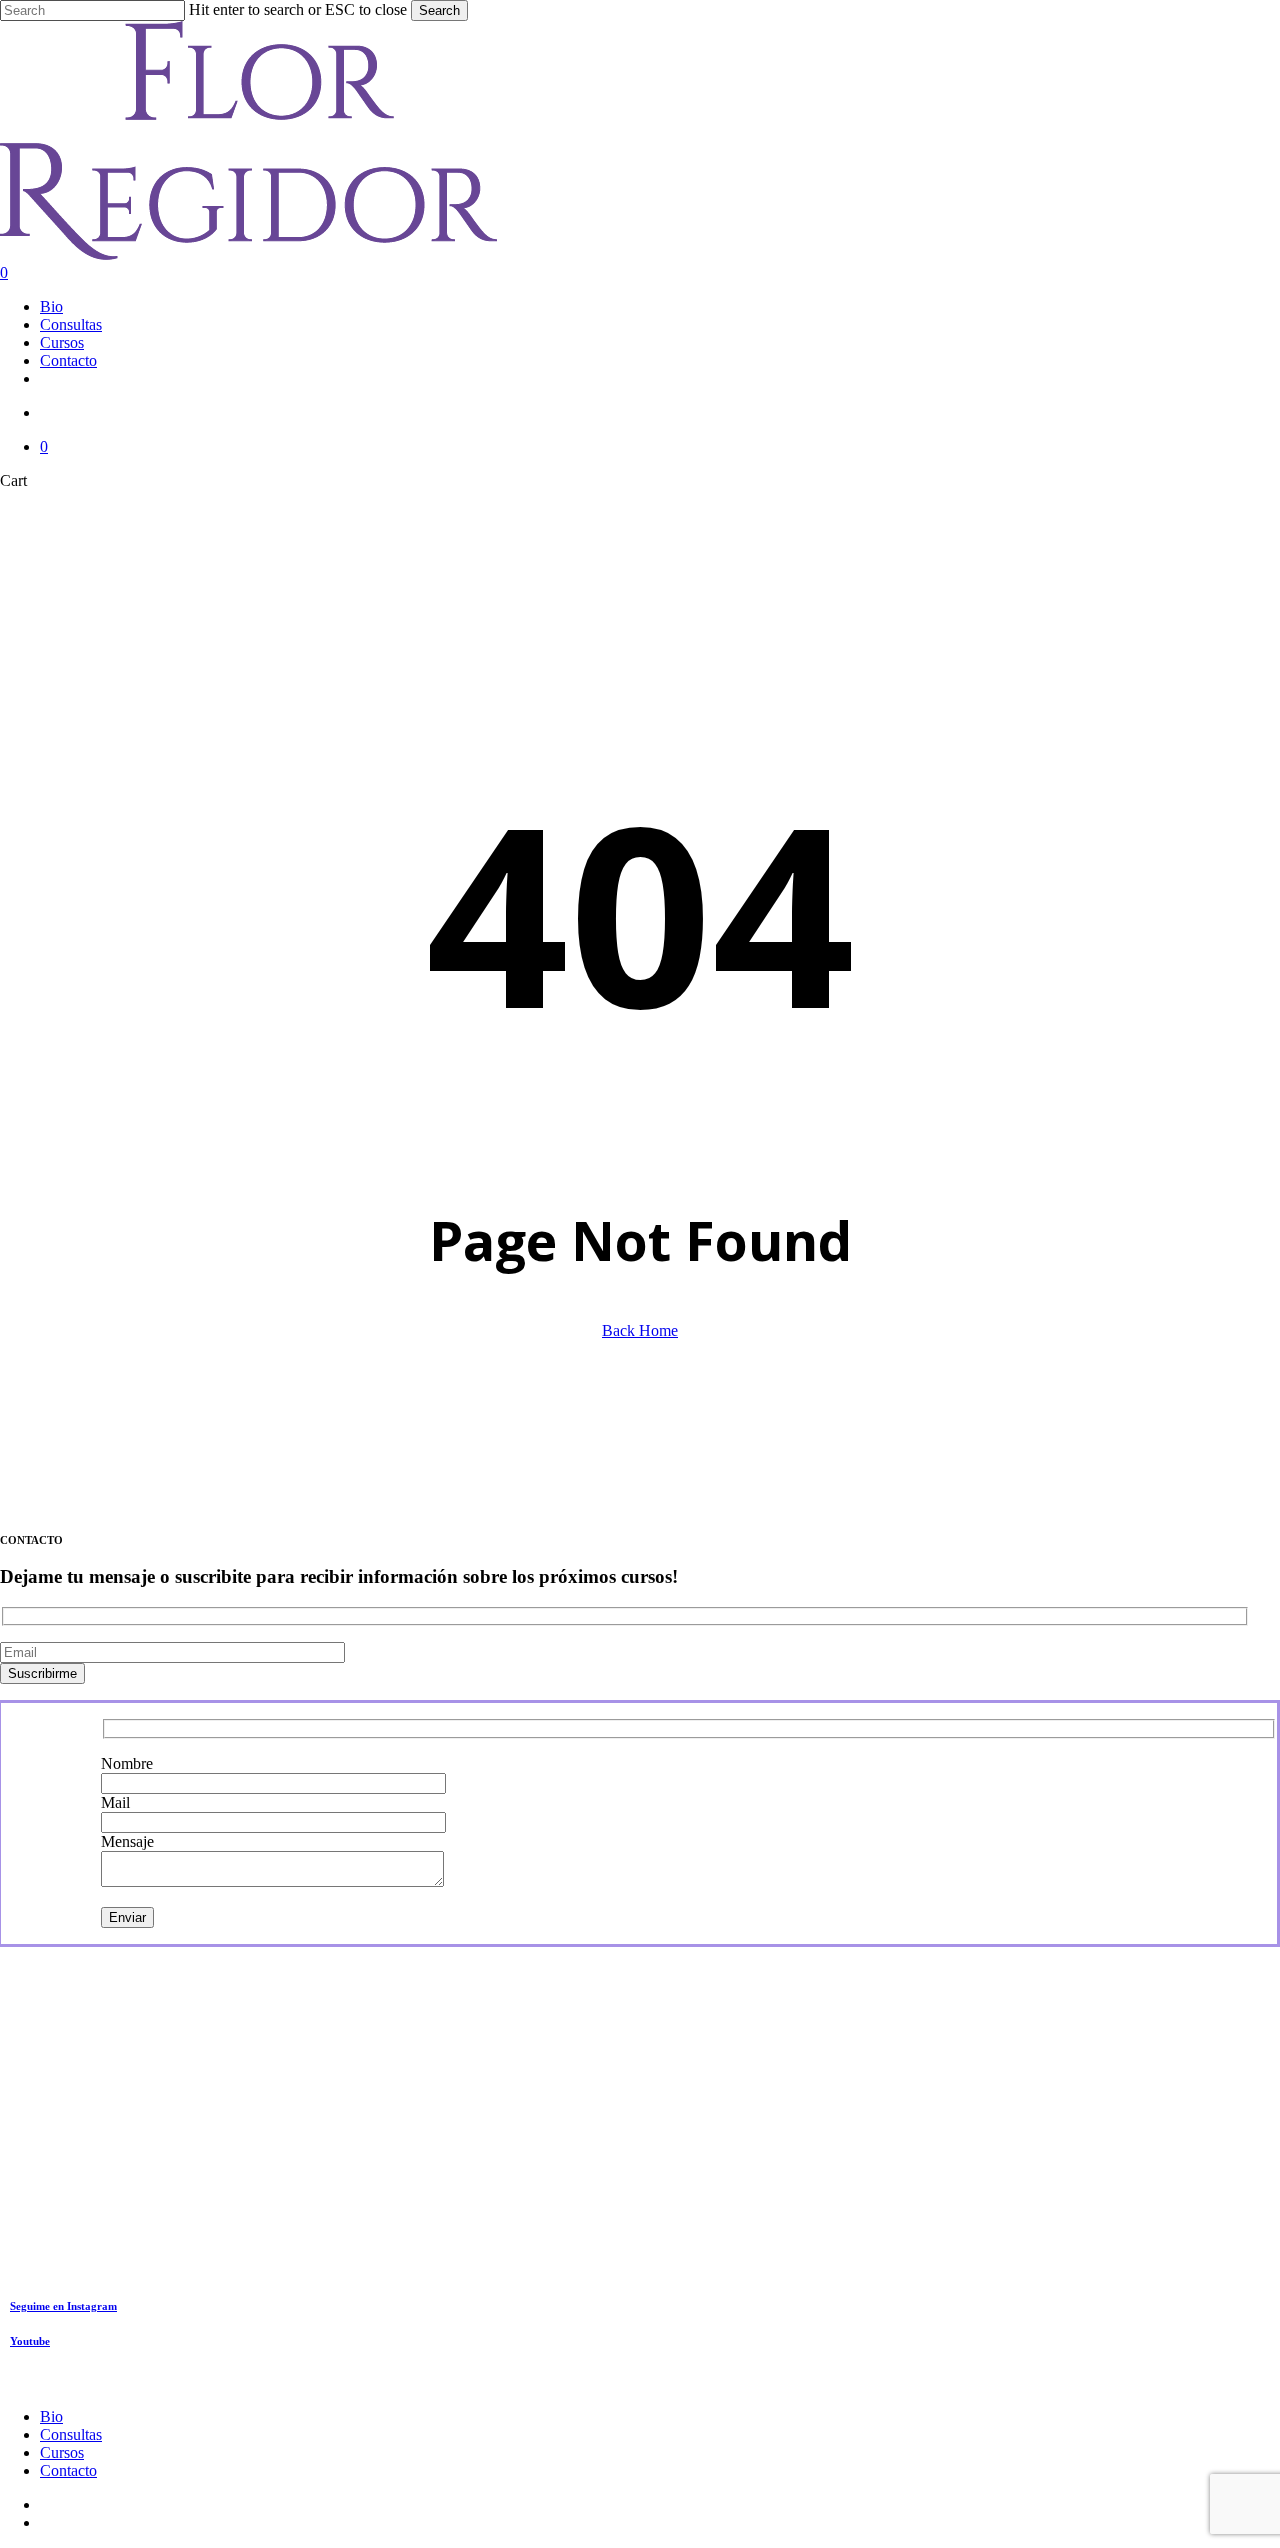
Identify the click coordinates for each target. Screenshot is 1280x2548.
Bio (51, 2416)
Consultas (71, 2434)
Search (439, 10)
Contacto (68, 2470)
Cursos (62, 2452)
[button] (63, 2306)
